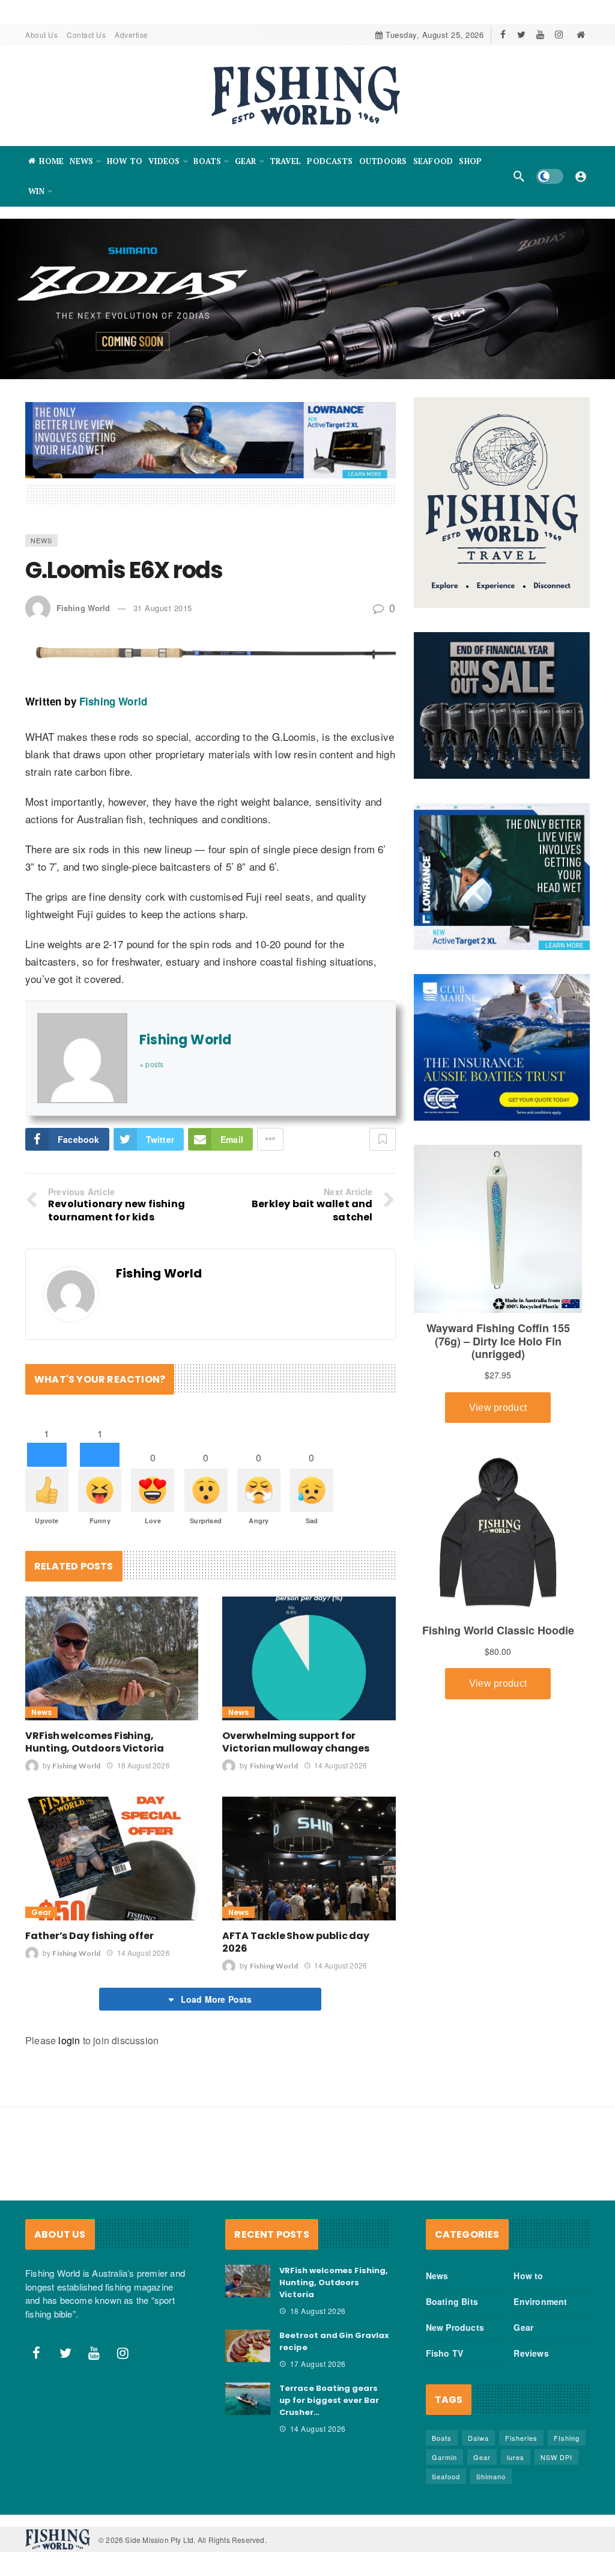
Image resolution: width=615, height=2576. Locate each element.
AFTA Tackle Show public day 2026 (296, 1942)
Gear (41, 1912)
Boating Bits (452, 2301)
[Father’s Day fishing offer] (112, 1859)
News (41, 540)
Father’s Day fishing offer (89, 1936)
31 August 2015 (163, 608)
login (69, 2040)
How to (528, 2276)
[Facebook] (503, 35)
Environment (540, 2301)
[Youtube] (540, 35)
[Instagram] (559, 35)
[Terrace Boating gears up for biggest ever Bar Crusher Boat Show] (248, 2399)
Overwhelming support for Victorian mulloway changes (296, 1742)
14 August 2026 (341, 1765)
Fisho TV (445, 2353)
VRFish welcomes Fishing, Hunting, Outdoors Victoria (95, 1742)
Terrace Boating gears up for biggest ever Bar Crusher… (329, 2400)
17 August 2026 (318, 2364)
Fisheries (521, 2438)
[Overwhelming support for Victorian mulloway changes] (309, 1658)
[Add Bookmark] (383, 1139)
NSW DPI (556, 2457)
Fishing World (83, 608)
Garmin (444, 2457)
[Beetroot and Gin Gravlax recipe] (248, 2346)
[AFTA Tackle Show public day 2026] (309, 1859)
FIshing (567, 2438)
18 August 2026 (143, 1765)
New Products (455, 2327)
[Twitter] (522, 35)
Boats (442, 2438)
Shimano (491, 2476)
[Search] (519, 176)
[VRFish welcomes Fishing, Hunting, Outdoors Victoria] (112, 1658)
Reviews (531, 2353)
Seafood (446, 2476)
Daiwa (478, 2438)
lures (516, 2457)
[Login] (581, 176)
